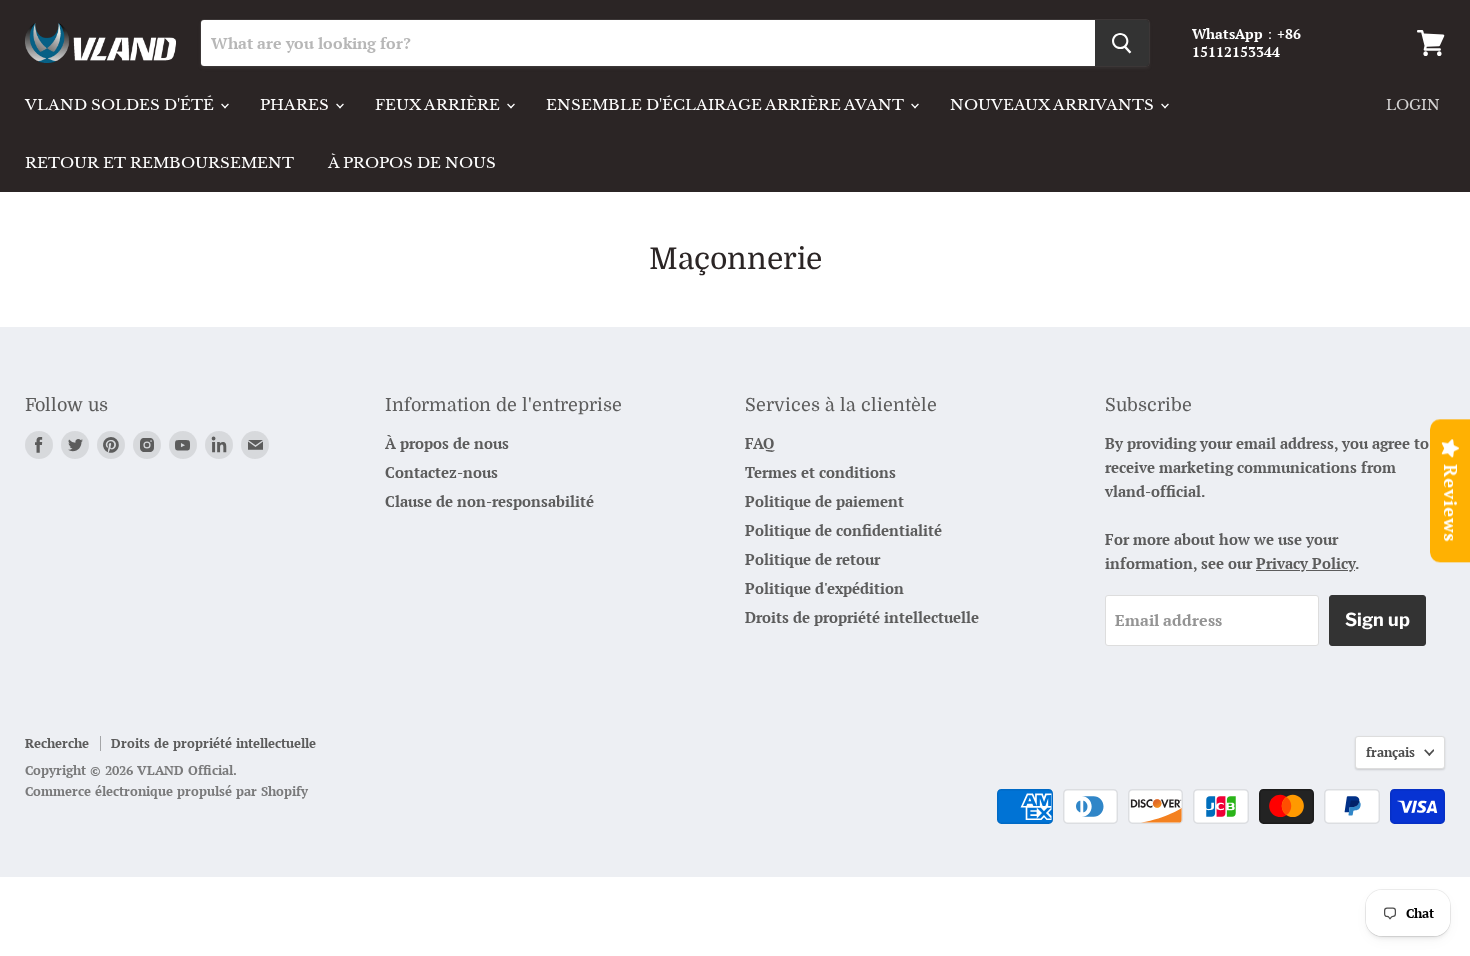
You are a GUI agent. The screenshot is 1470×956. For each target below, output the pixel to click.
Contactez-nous (441, 472)
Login (1413, 105)
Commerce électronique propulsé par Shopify (166, 791)
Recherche (57, 743)
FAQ (759, 443)
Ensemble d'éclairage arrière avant (727, 104)
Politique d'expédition (824, 588)
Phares (296, 104)
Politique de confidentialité (843, 530)
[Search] (1122, 43)
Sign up (1377, 619)
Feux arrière (439, 104)
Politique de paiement (824, 501)
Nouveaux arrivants (1054, 104)
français (1390, 752)
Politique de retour (812, 559)
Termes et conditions (820, 472)
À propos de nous (412, 162)
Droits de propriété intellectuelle (862, 617)
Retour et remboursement (159, 162)
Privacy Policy (1305, 563)
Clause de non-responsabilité (489, 501)
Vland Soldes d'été (121, 104)
